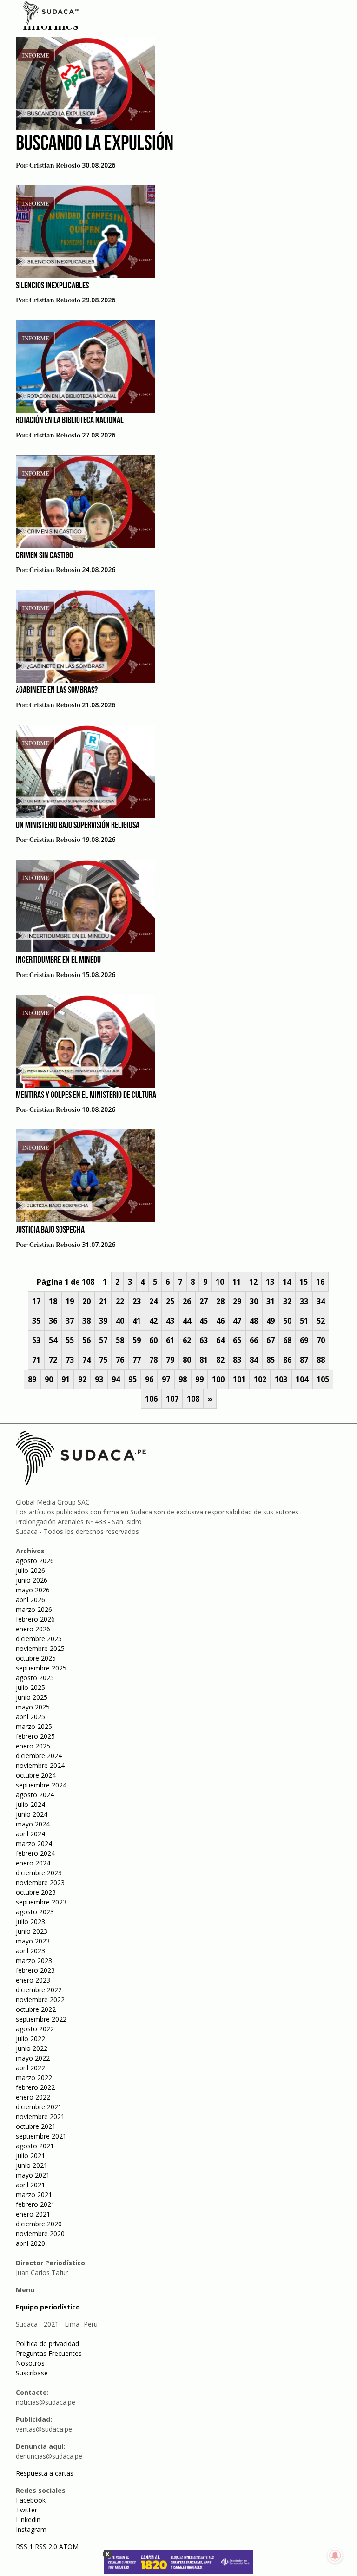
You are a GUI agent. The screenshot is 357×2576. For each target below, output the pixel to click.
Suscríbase (32, 2373)
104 (302, 1379)
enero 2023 (33, 1980)
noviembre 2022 (40, 1999)
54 (53, 1340)
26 (187, 1301)
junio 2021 (32, 2165)
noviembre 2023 (40, 1882)
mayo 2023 (33, 1941)
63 (204, 1340)
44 (187, 1321)
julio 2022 (30, 2038)
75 (103, 1360)
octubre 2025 (36, 1658)
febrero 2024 (35, 1853)
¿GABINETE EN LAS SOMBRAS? (57, 691)
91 (66, 1379)
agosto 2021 (35, 2146)
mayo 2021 (33, 2175)
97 (166, 1379)
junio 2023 (32, 1931)
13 (270, 1282)
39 (103, 1321)
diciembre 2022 (39, 1990)
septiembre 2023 (41, 1902)
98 (183, 1379)
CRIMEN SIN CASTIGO (44, 556)
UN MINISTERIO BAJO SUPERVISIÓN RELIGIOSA (78, 826)
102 (260, 1379)
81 (204, 1360)
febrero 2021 (35, 2204)
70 (321, 1340)
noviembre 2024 (40, 1765)
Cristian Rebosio (55, 166)
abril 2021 (30, 2185)
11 (237, 1282)
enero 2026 (33, 1629)
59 (137, 1340)
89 (32, 1379)
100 (218, 1379)
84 (254, 1360)
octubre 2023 (36, 1892)
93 (99, 1379)
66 (254, 1340)
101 (239, 1379)
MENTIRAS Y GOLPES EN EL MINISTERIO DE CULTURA (86, 1096)
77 (137, 1360)
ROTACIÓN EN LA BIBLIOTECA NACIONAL (70, 421)
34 (321, 1301)
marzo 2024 (34, 1843)
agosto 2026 (35, 1561)
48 (254, 1321)
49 (271, 1321)
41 (137, 1321)
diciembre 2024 (39, 1756)
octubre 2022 (36, 2009)
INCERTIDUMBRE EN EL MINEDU (58, 960)
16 (320, 1282)
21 (103, 1301)
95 (132, 1379)
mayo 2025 (33, 1707)
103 (281, 1379)
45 (204, 1321)
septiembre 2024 (41, 1785)
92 (82, 1379)
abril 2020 (30, 2243)
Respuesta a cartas (45, 2473)
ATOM (69, 2547)
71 (36, 1360)
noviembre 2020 (40, 2234)
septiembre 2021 (41, 2136)
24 (153, 1301)
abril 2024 (30, 1834)
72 (53, 1360)
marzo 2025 (34, 1726)
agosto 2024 (35, 1795)
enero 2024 (33, 1863)
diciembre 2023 (39, 1873)
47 (237, 1321)
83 (237, 1360)
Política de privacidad (47, 2344)
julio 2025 (30, 1687)
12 (253, 1282)
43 (170, 1321)
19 (70, 1301)
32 (287, 1301)
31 (271, 1301)
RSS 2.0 (46, 2547)
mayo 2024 (33, 1824)
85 (271, 1360)
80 (187, 1360)
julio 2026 (30, 1570)
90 (49, 1379)
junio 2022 (32, 2048)
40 (120, 1321)
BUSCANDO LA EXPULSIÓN (95, 144)
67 (271, 1340)
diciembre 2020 (39, 2224)
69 (304, 1340)
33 (304, 1301)
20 (86, 1301)
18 (53, 1301)
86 (287, 1360)
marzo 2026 (34, 1609)
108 (193, 1399)
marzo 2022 (34, 2077)
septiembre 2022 (41, 2019)
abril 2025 (30, 1717)
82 (220, 1360)
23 (137, 1301)
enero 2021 (33, 2214)
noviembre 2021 (40, 2116)
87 (304, 1360)
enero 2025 (33, 1746)
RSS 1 (25, 2547)
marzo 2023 (34, 1960)
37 (70, 1321)
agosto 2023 (35, 1912)
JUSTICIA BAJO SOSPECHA (50, 1230)
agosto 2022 (35, 2029)
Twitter (26, 2510)
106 (151, 1399)
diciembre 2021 (39, 2107)
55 (70, 1340)
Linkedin (28, 2520)
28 (220, 1301)
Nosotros (30, 2363)
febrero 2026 (35, 1619)
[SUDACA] (51, 14)
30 (254, 1301)
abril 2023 (30, 1951)
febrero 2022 (35, 2087)
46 (220, 1321)
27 (204, 1301)
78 (153, 1360)
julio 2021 (30, 2155)
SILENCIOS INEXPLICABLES (52, 286)
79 (170, 1360)
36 (53, 1321)
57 (103, 1340)
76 (120, 1360)
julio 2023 (30, 1921)
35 (36, 1321)
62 (187, 1340)
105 (323, 1379)
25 (170, 1301)
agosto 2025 (35, 1678)
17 (36, 1301)
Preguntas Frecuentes (49, 2353)
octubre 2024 (36, 1775)
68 (287, 1340)
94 (116, 1379)
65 (237, 1340)
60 (153, 1340)
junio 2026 (32, 1580)
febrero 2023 (35, 1970)
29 (237, 1301)
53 (36, 1340)
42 (153, 1321)
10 (220, 1282)
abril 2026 (30, 1600)
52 (321, 1321)
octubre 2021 (36, 2126)
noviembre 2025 (40, 1648)
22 (120, 1301)
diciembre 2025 (39, 1639)
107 (172, 1399)
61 (170, 1340)
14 (287, 1282)
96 (149, 1379)
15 (304, 1282)
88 (321, 1360)
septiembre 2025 (41, 1668)
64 (220, 1340)
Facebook (31, 2500)
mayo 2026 (33, 1590)
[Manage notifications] (335, 2556)
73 (70, 1360)
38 (86, 1321)
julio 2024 (30, 1804)
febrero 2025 (35, 1736)
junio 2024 (32, 1814)
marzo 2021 (34, 2194)
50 (287, 1321)
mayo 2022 (33, 2058)
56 (86, 1340)
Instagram (31, 2529)
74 (86, 1360)
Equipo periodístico (48, 2307)
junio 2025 (32, 1697)
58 (120, 1340)
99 (199, 1379)
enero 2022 (33, 2097)
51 (304, 1321)
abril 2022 (30, 2068)
